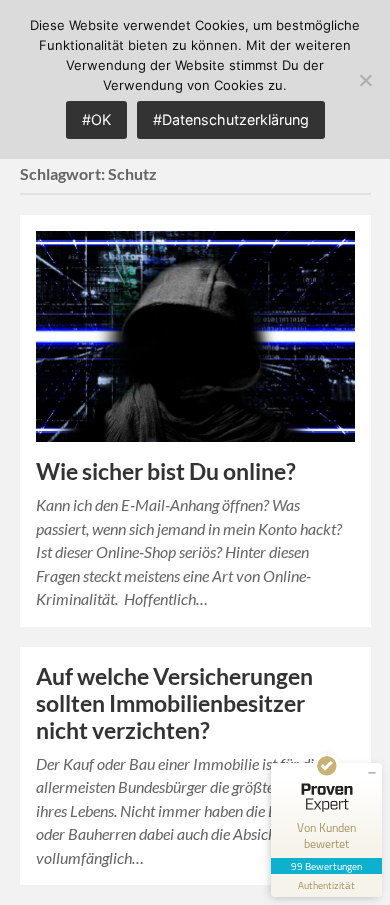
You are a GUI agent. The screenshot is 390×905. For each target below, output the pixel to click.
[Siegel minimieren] (372, 773)
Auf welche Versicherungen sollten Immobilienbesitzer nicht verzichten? (174, 703)
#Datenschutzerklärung (231, 119)
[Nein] (365, 80)
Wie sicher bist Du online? (166, 471)
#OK (96, 119)
